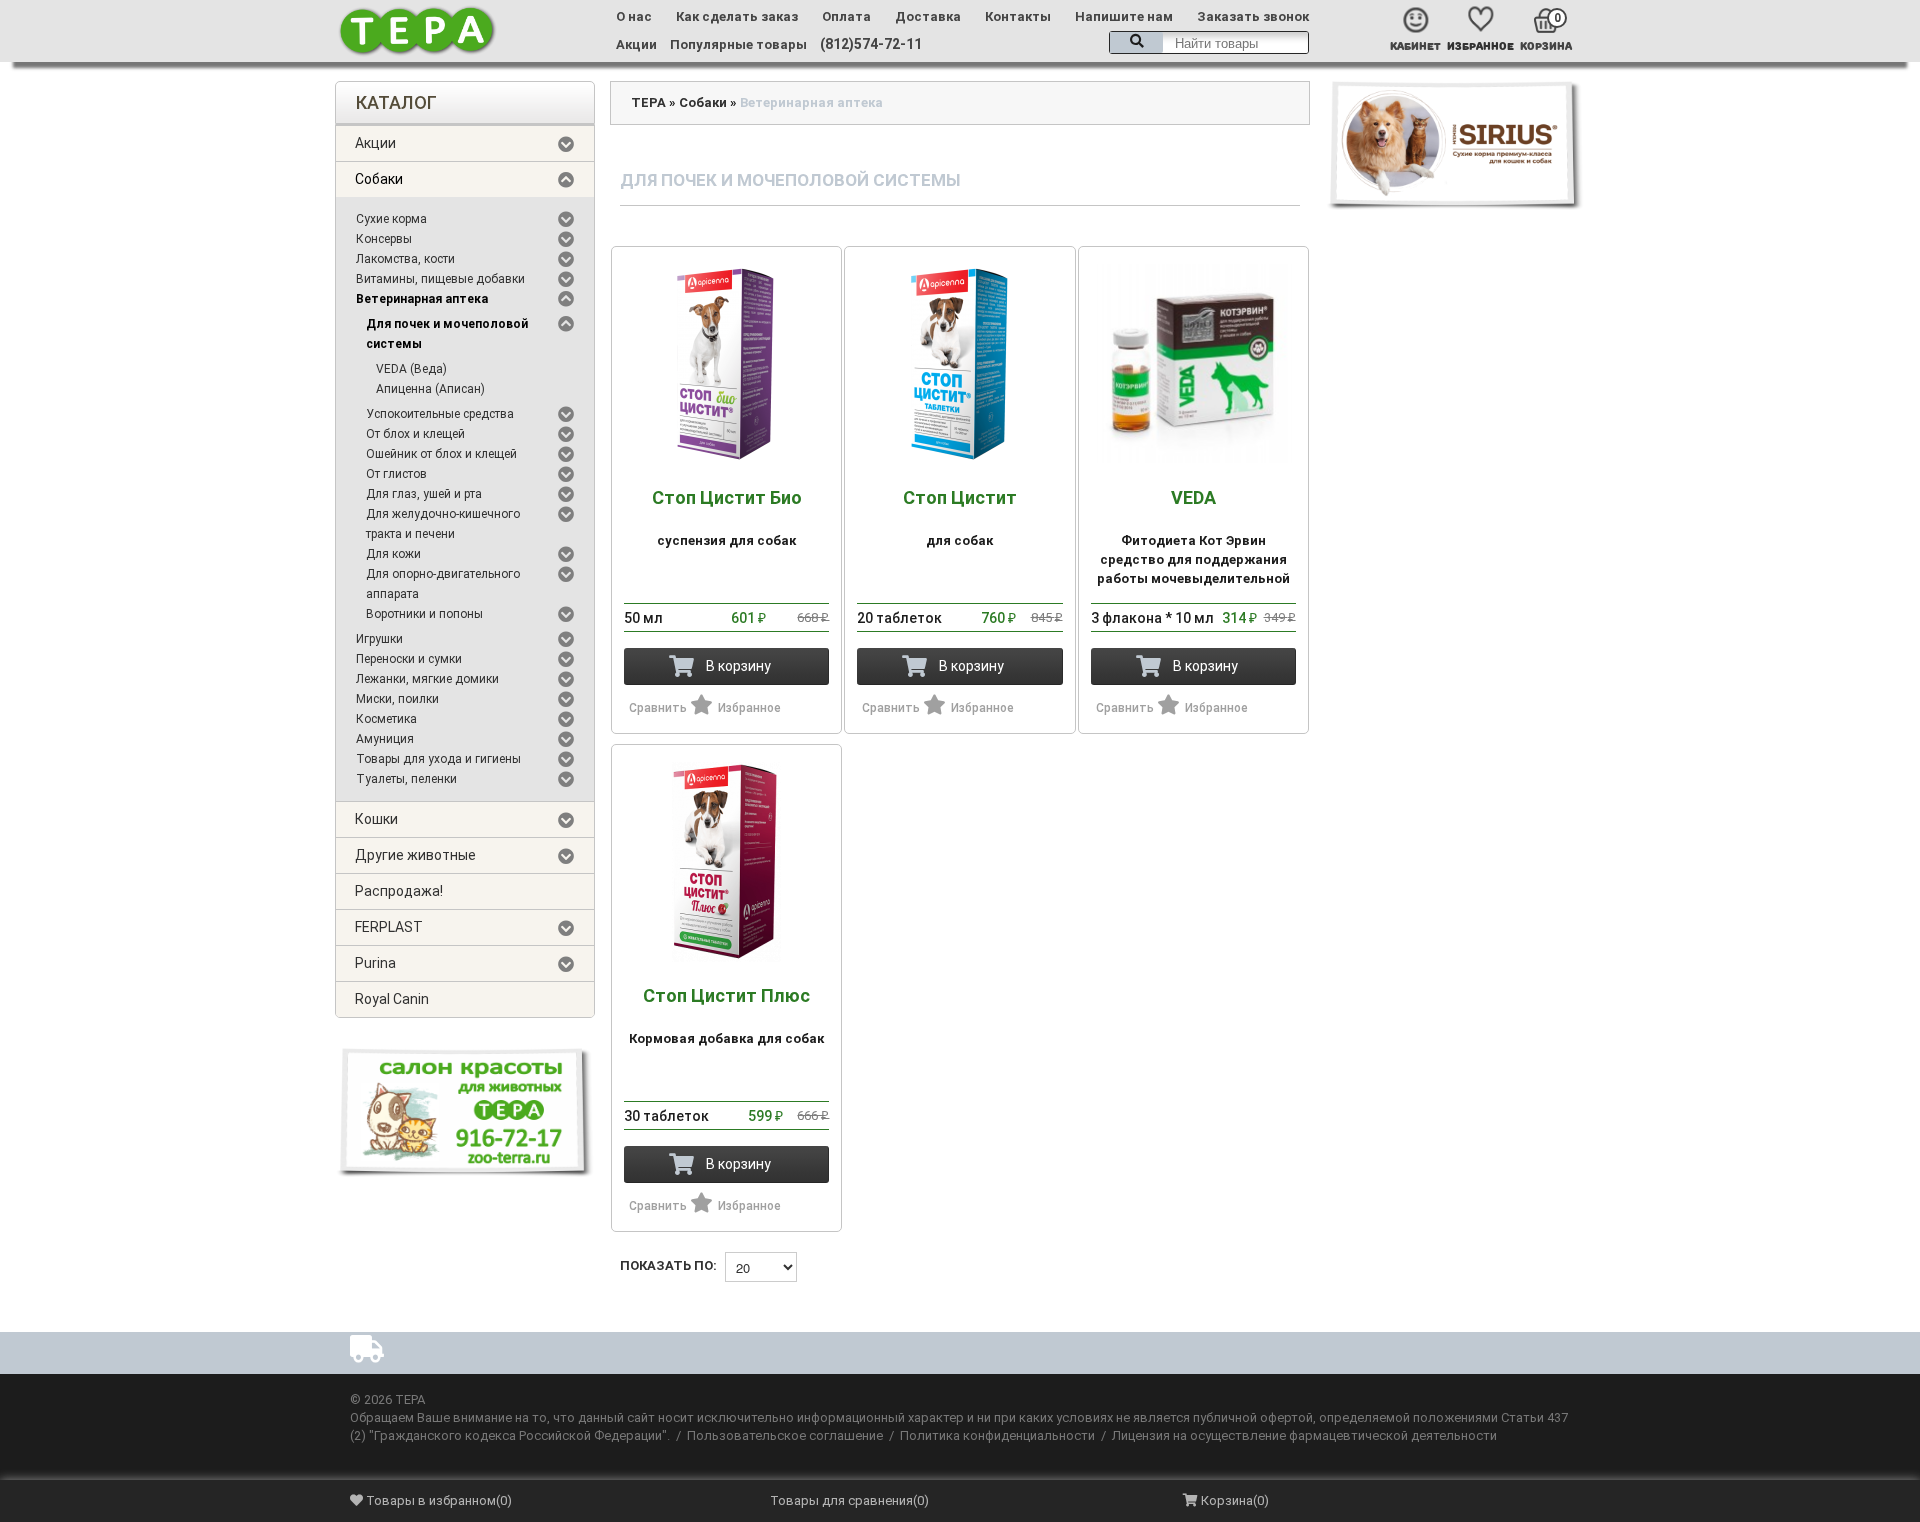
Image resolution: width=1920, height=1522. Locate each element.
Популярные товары (738, 44)
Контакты (1018, 16)
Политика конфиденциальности (997, 1435)
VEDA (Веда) (411, 369)
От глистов (396, 474)
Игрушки (379, 639)
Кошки (376, 819)
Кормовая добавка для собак (726, 1016)
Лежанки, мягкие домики (427, 679)
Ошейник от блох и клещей (441, 454)
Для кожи (393, 554)
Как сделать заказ (737, 16)
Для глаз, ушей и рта (424, 494)
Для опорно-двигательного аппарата (443, 584)
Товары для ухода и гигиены (438, 759)
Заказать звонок (1253, 16)
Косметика (386, 719)
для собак (960, 518)
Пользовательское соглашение (785, 1435)
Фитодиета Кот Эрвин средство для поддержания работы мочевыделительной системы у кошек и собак (1193, 546)
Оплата (846, 16)
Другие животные (415, 855)
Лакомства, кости (405, 259)
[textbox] (1209, 42)
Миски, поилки (397, 699)
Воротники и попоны (424, 614)
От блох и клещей (415, 434)
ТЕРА (648, 102)
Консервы (384, 239)
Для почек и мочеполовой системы (447, 334)
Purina (375, 963)
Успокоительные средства (440, 414)
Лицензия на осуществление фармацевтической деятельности (1304, 1435)
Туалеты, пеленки (406, 779)
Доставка (928, 16)
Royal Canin (392, 999)
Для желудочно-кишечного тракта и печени (443, 524)
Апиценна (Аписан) (430, 389)
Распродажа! (399, 891)
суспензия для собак (727, 518)
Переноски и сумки (409, 659)
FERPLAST (389, 927)
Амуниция (385, 739)
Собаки (379, 179)
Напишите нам (1124, 16)
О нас (634, 16)
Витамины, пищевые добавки (440, 279)
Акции (636, 44)
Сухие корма (391, 219)
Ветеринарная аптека (422, 299)
